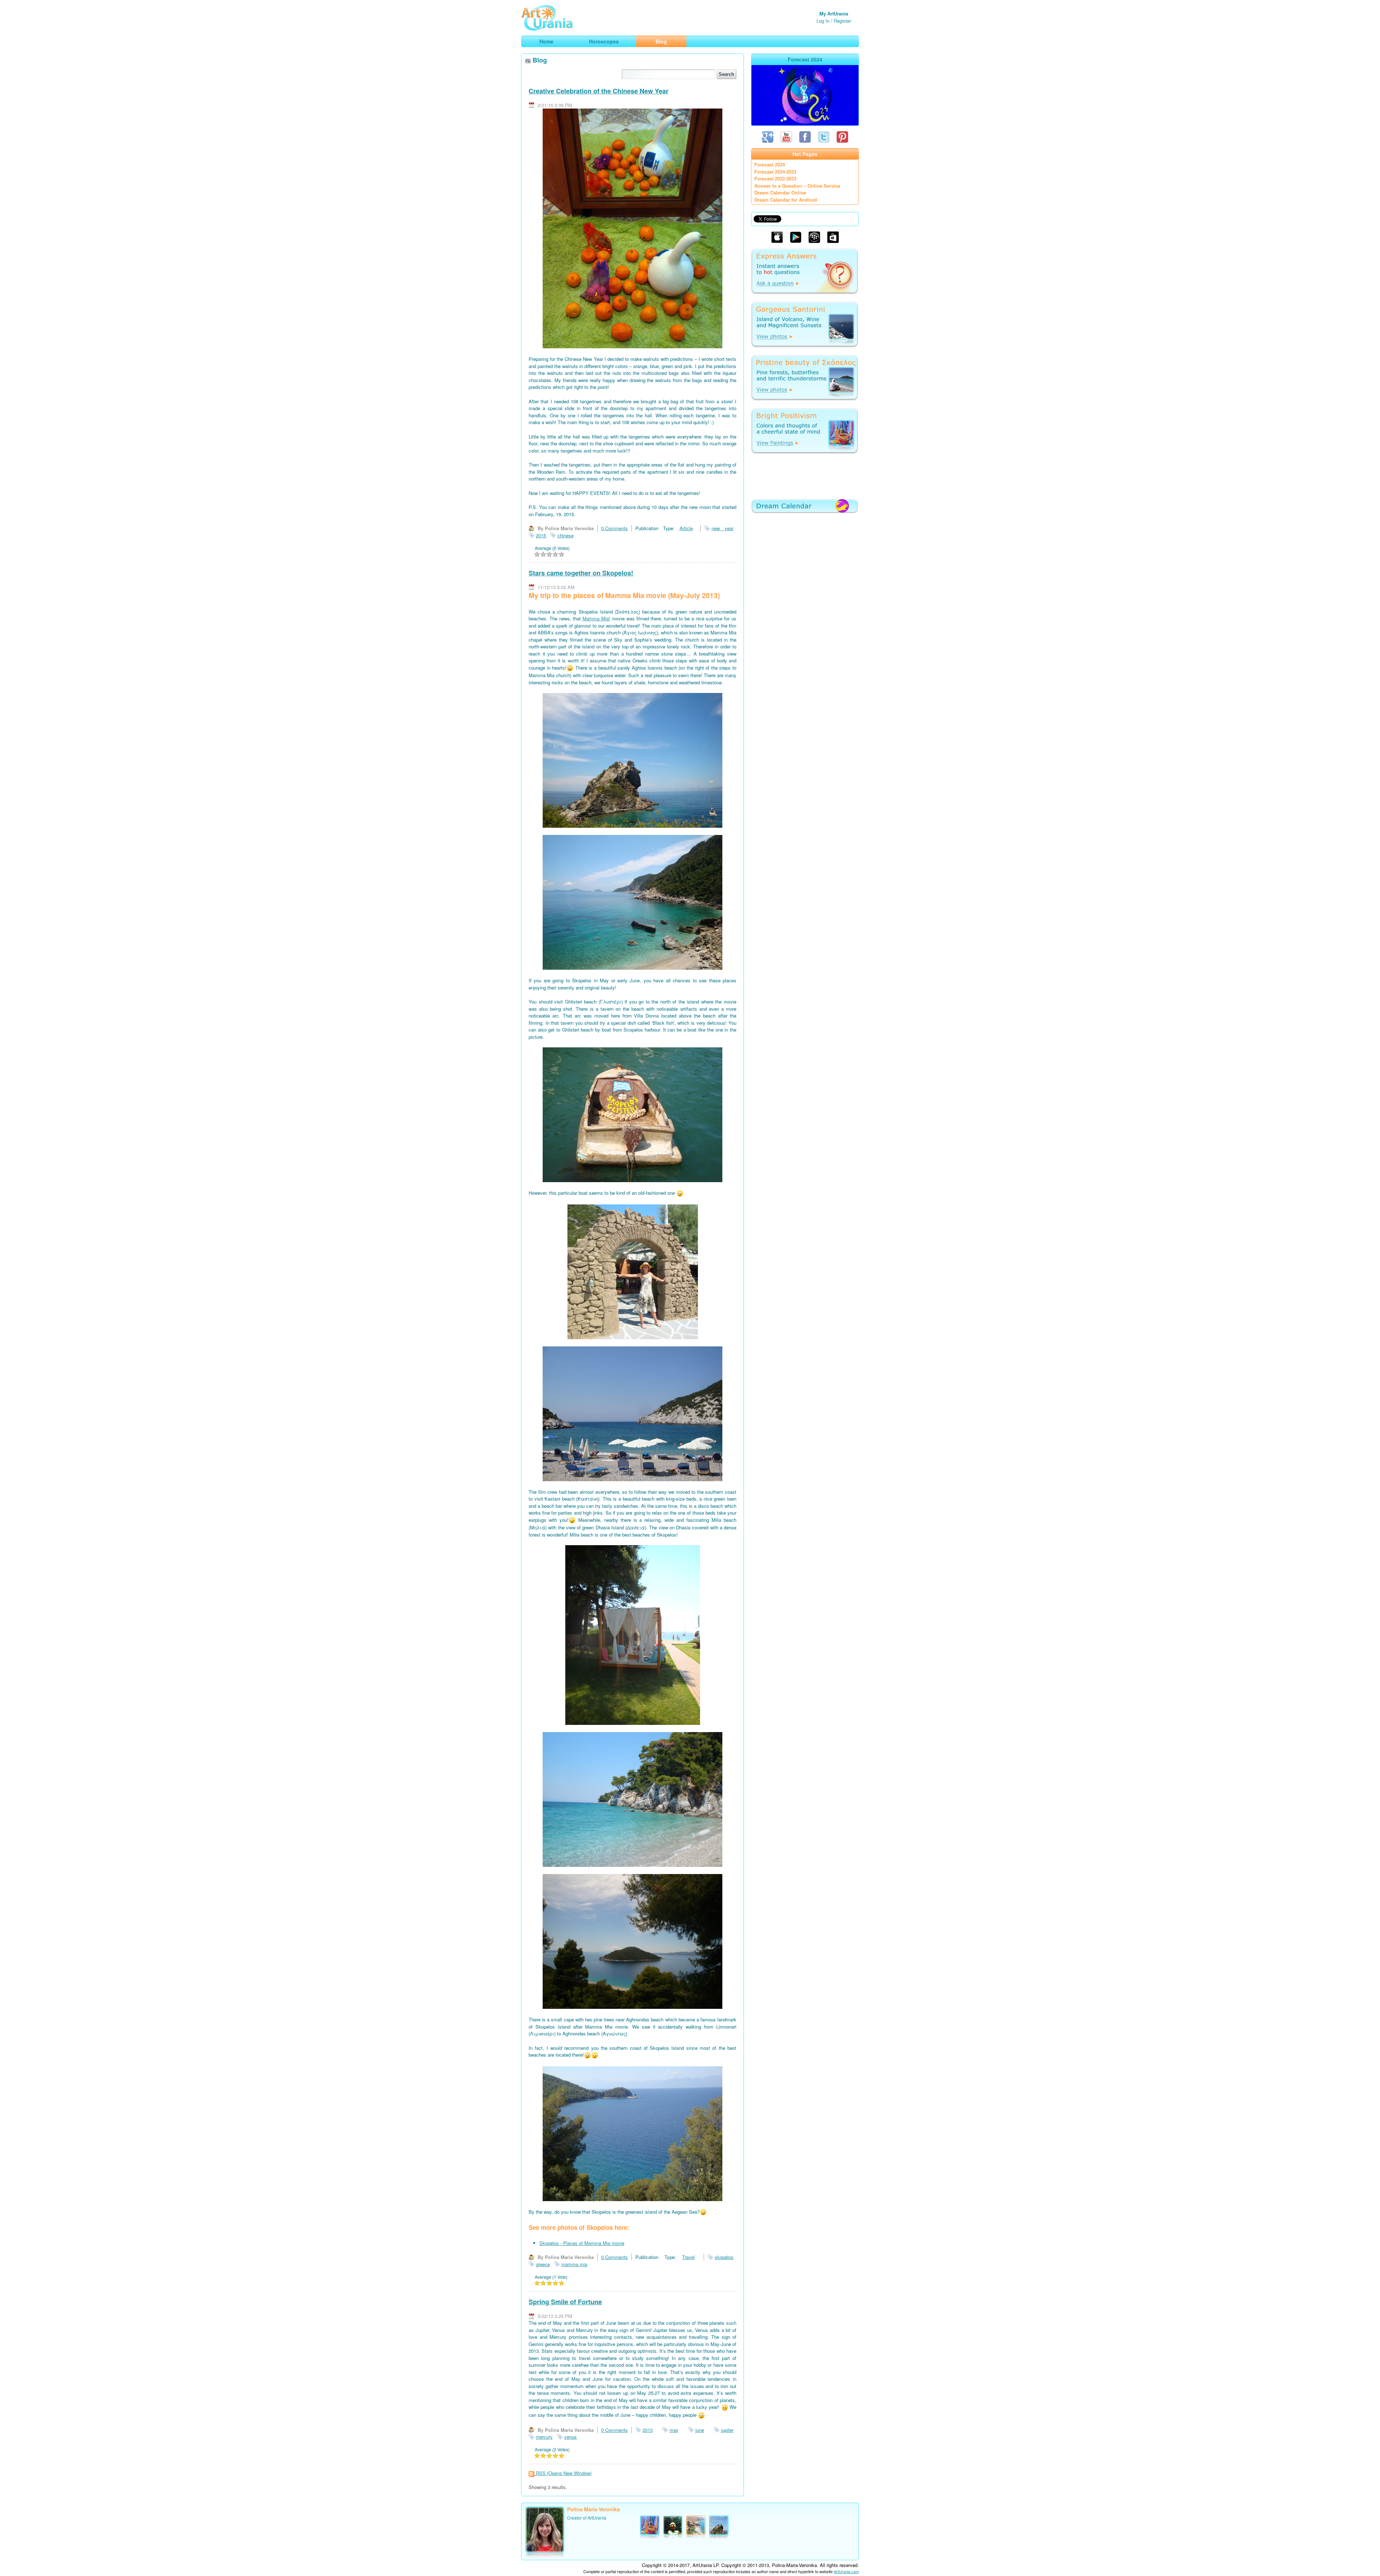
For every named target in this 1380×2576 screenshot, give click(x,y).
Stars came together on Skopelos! (581, 573)
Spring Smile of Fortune (565, 2302)
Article (686, 528)
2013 (648, 2430)
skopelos (724, 2257)
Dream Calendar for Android (786, 200)
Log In (823, 21)
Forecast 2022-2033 (775, 178)
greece (543, 2264)
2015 (541, 535)
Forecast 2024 (770, 164)
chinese (565, 535)
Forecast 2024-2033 (775, 172)
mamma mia (574, 2264)
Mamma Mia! (596, 618)
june (700, 2430)
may (674, 2430)
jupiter (727, 2430)
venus (571, 2437)
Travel (688, 2257)
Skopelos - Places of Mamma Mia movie (582, 2243)
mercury (544, 2437)
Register (842, 21)
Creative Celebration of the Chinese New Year (599, 91)
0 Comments (615, 528)
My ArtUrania (834, 13)
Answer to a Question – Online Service (797, 186)
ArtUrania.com (846, 2571)
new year (723, 528)
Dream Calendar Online (780, 192)
